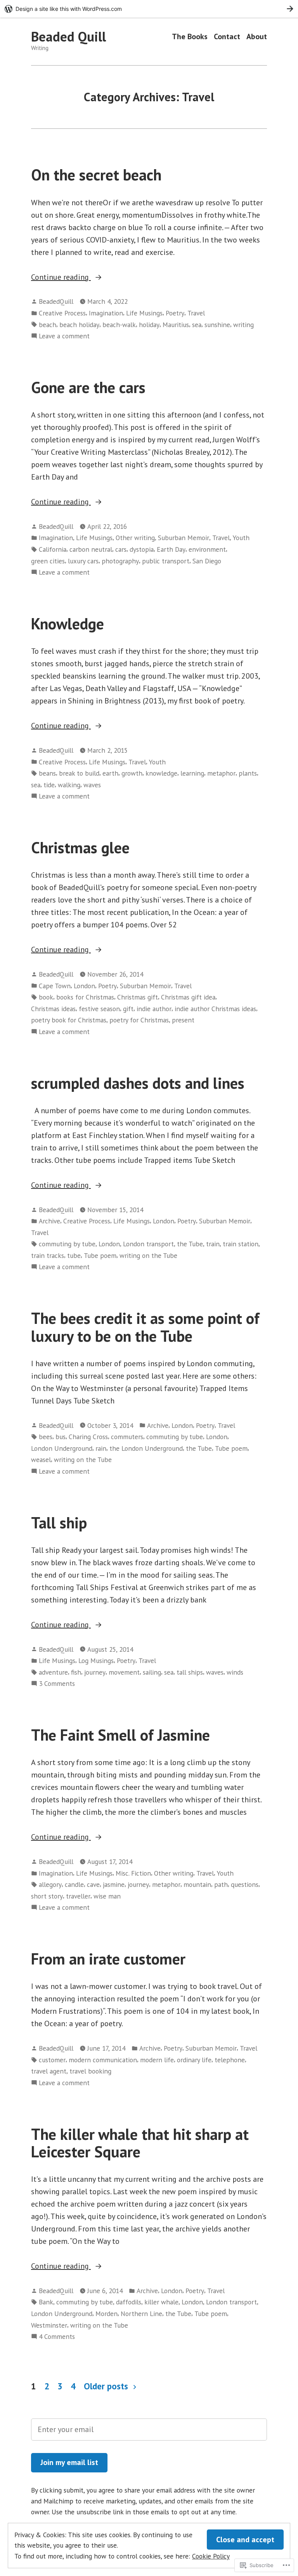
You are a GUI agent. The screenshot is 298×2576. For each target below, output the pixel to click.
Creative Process (62, 313)
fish (76, 1672)
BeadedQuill (56, 301)
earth (110, 773)
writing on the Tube (148, 1255)
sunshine (217, 325)
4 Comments (57, 2337)
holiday (149, 325)
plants (248, 773)
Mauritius (176, 325)
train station (241, 1244)
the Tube (190, 1244)
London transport (148, 1244)
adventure (53, 1672)
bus (61, 1437)
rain (101, 1448)
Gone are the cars (88, 387)
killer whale (161, 2302)
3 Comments (57, 1684)
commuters (127, 1437)
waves (92, 785)
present (183, 1020)
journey (95, 1672)
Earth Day (171, 549)
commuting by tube (67, 1244)
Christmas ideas (53, 1009)
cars (121, 549)
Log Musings (96, 1660)
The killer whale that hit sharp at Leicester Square (140, 2143)
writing (243, 325)
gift (128, 1009)
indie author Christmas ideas (215, 1009)
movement (124, 1672)
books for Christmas (85, 997)
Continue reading (61, 277)
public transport (166, 561)
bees (46, 1437)
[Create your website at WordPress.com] (149, 9)
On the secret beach (96, 175)
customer (52, 2060)
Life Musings (144, 313)
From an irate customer (108, 1959)
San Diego (207, 561)
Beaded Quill (68, 36)
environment (207, 549)
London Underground (62, 1448)
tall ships (190, 1672)
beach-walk (119, 325)
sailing (152, 1672)
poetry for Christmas (139, 1020)
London (84, 986)
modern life (157, 2060)
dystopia (142, 549)
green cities (48, 561)
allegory (50, 1884)
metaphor (221, 773)
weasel (41, 1460)
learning (192, 773)
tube (74, 1255)
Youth (241, 538)
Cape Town (55, 986)
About (257, 37)
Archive (49, 1221)
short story (47, 1896)
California (53, 549)
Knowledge (68, 624)
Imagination (106, 313)
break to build (79, 773)
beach (48, 325)
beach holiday (79, 325)
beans (47, 773)
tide (49, 785)
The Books (190, 37)
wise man (107, 1896)
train (213, 1244)
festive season (99, 1009)
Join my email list (69, 2462)
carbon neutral (91, 549)
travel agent (49, 2071)
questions (245, 1884)
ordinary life (194, 2060)
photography (120, 561)
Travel (196, 313)
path (221, 1884)
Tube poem (100, 1255)
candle (74, 1884)
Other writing (135, 538)
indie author (154, 1009)
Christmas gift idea (188, 997)
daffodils (129, 2302)
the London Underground (146, 1448)
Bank (46, 2302)
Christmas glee (80, 847)
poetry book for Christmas (69, 1020)
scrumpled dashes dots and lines (138, 1083)
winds (235, 1672)
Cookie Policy (211, 2556)
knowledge (161, 773)
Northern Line (141, 2314)
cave (93, 1884)
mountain (197, 1884)
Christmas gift (138, 997)
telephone (230, 2060)
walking (69, 785)
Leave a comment (64, 336)
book (46, 997)
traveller (78, 1896)
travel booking (90, 2071)
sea (197, 325)
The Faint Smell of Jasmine (120, 1735)
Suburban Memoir (184, 538)
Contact (227, 37)
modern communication (103, 2060)
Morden (107, 2314)
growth (132, 773)
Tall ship (59, 1523)
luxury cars (83, 561)
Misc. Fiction (133, 1873)
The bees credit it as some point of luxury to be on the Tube (145, 1327)
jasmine (114, 1884)
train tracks (48, 1255)
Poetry (175, 313)
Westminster (49, 2325)
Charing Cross (88, 1437)
